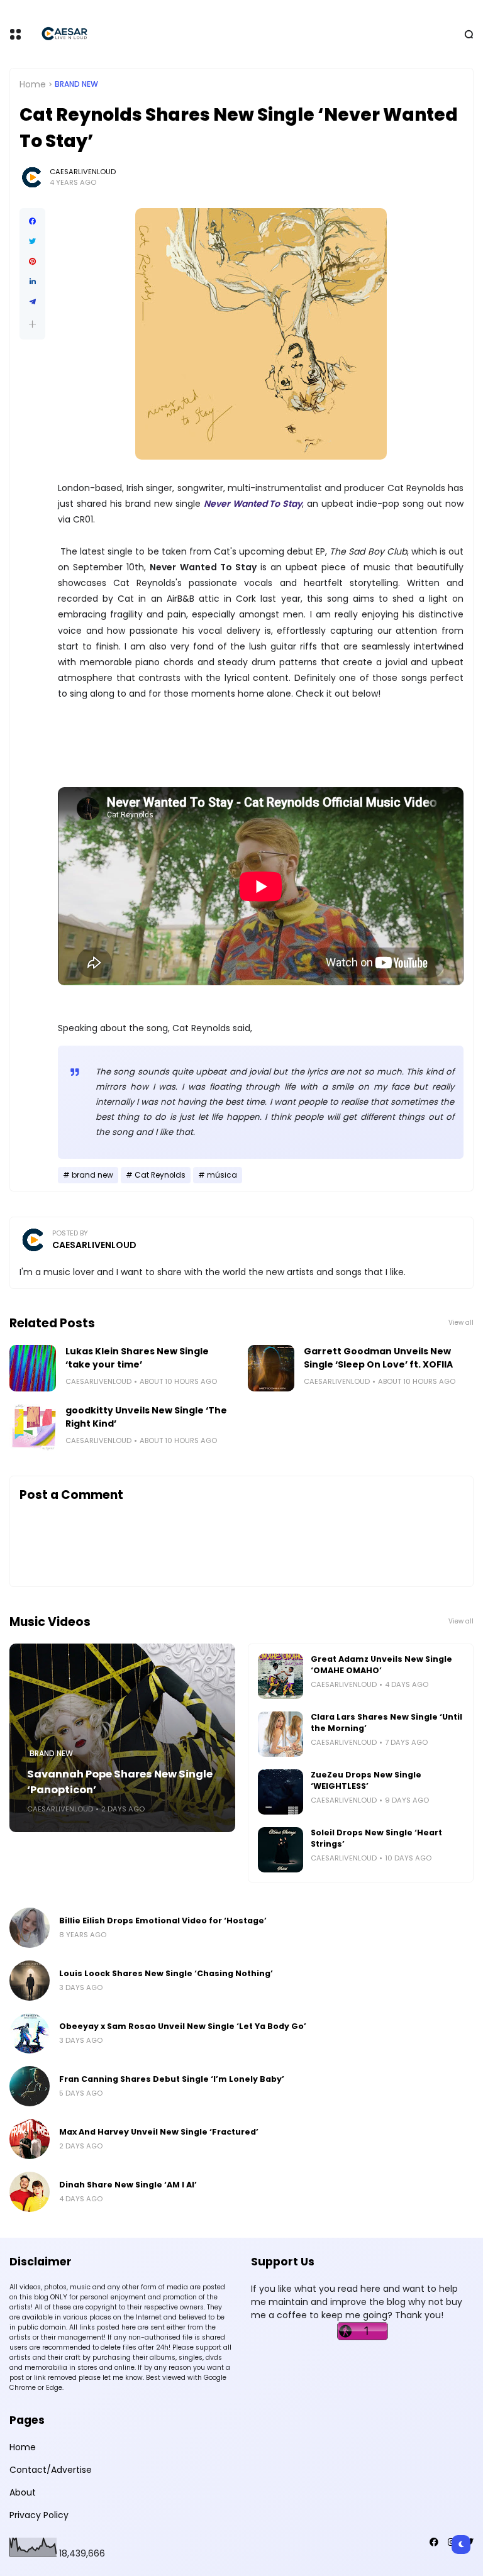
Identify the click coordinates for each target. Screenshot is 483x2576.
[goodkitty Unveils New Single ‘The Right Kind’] (33, 1427)
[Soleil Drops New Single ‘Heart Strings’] (280, 1850)
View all (461, 1323)
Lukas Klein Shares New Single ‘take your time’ (137, 1358)
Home (33, 84)
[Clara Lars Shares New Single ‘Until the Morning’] (280, 1734)
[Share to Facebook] (32, 221)
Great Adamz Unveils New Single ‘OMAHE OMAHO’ (381, 1665)
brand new (76, 84)
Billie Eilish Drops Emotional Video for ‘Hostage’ (163, 1921)
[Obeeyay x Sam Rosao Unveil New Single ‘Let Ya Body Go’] (30, 2033)
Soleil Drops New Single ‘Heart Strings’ (376, 1838)
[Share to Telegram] (32, 302)
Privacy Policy (39, 2515)
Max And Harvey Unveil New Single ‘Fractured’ (159, 2132)
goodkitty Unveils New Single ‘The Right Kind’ (146, 1417)
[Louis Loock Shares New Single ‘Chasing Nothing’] (30, 1981)
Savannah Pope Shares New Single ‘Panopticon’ (120, 1782)
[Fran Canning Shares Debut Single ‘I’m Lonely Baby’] (30, 2086)
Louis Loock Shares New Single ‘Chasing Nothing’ (166, 1973)
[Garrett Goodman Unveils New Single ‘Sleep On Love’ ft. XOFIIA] (271, 1368)
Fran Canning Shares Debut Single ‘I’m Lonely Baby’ (172, 2079)
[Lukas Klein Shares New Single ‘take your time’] (33, 1368)
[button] (32, 324)
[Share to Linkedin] (32, 282)
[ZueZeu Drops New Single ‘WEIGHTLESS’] (280, 1792)
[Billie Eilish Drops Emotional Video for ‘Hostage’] (30, 1928)
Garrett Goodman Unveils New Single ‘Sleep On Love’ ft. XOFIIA (378, 1358)
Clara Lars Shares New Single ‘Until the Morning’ (386, 1722)
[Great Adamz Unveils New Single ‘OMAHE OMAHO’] (280, 1676)
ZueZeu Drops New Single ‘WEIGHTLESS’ (366, 1780)
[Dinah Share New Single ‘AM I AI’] (30, 2192)
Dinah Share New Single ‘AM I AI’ (128, 2185)
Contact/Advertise (51, 2470)
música (222, 1175)
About (23, 2492)
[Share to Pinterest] (32, 262)
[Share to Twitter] (32, 241)
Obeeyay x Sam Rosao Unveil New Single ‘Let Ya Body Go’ (183, 2026)
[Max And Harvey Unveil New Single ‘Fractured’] (30, 2139)
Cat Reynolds (160, 1175)
